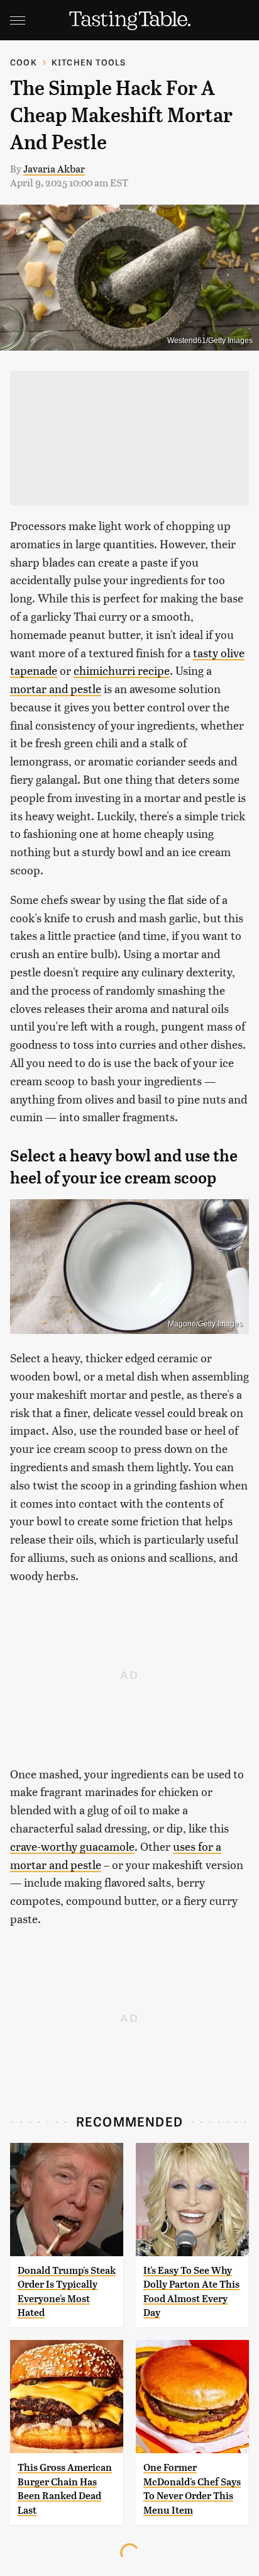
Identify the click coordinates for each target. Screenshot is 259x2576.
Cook (24, 62)
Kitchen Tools (89, 62)
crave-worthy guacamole (72, 1846)
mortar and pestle (56, 688)
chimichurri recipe (122, 670)
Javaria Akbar (54, 168)
